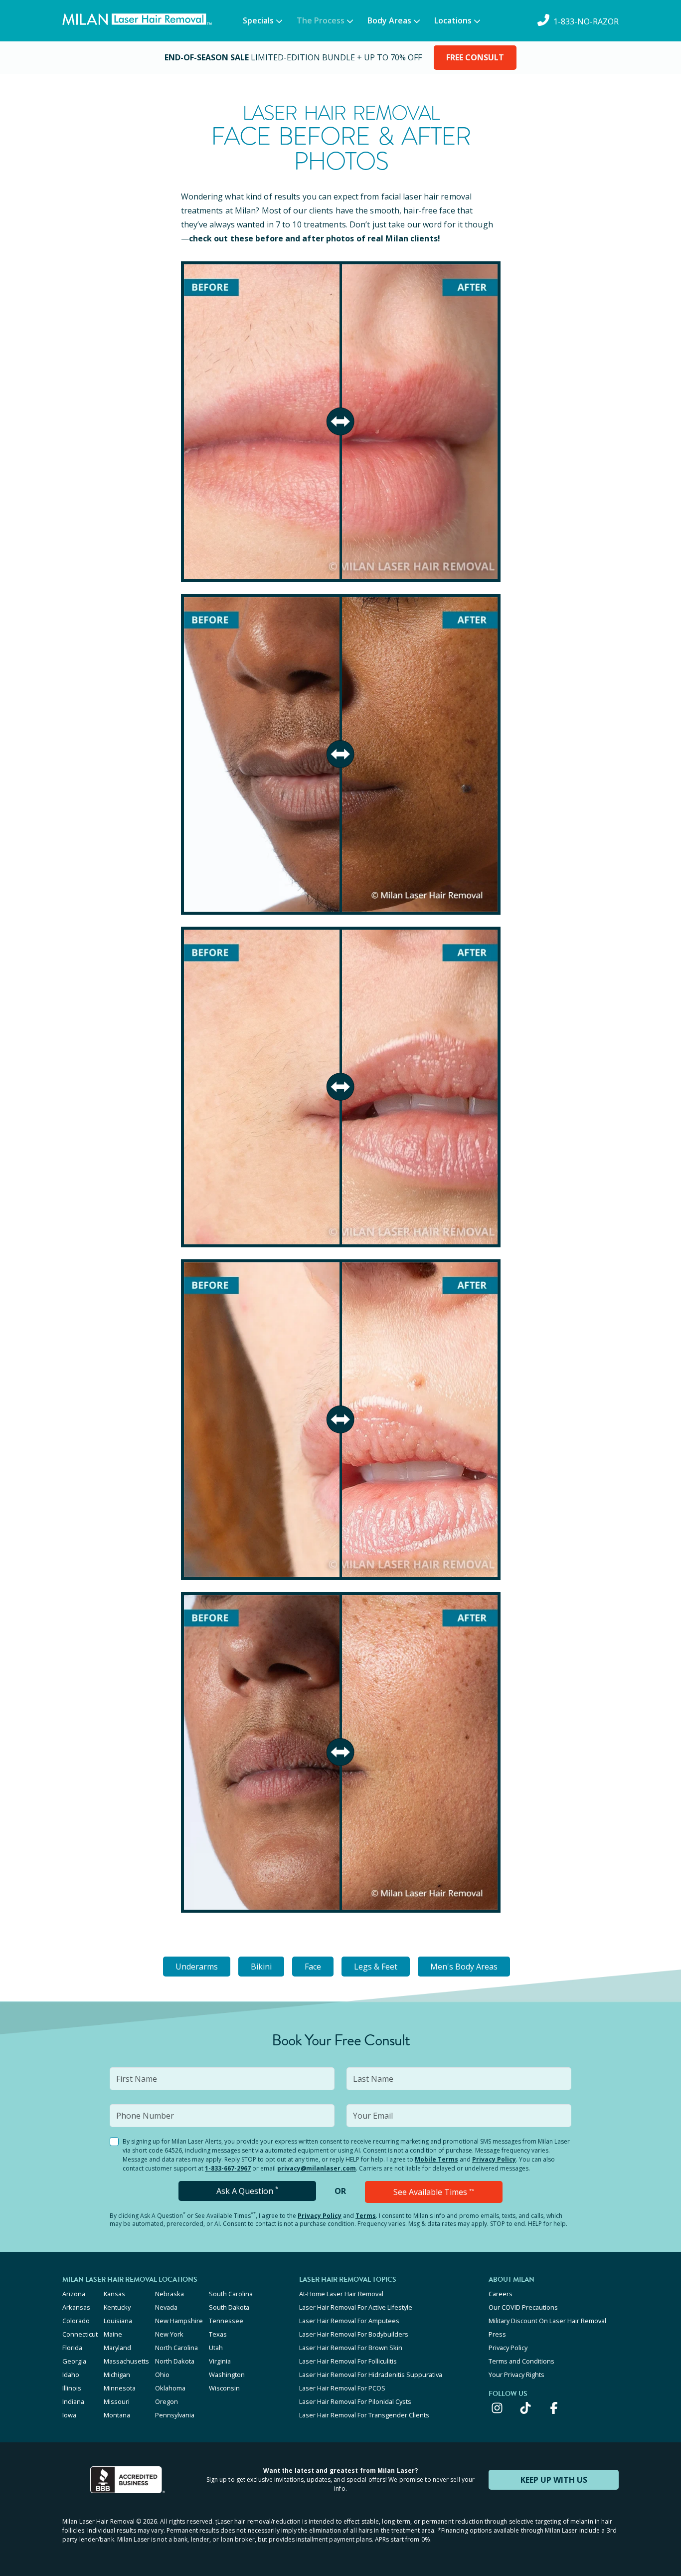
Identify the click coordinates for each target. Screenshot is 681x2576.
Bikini (261, 1967)
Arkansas (76, 2307)
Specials (258, 20)
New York (169, 2334)
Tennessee (226, 2321)
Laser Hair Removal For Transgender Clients (364, 2415)
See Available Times (434, 2192)
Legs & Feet (376, 1967)
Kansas (114, 2294)
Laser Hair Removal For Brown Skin (351, 2348)
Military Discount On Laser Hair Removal (547, 2321)
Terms (366, 2216)
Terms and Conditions (521, 2361)
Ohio (162, 2375)
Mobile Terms (436, 2159)
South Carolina (231, 2294)
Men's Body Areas (464, 1967)
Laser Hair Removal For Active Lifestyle (356, 2307)
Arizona (74, 2294)
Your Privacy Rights (516, 2375)
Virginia (220, 2361)
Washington (227, 2375)
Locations (453, 20)
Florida (72, 2348)
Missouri (117, 2401)
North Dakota (175, 2361)
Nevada (166, 2307)
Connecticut (80, 2334)
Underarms (197, 1967)
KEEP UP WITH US (554, 2480)
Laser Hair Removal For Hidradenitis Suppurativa (371, 2375)
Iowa (69, 2415)
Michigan (117, 2375)
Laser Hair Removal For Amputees (349, 2321)
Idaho (71, 2375)
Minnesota (120, 2388)
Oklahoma (170, 2388)
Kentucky (117, 2307)
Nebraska (170, 2294)
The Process (321, 20)
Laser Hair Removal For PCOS (342, 2388)
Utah (216, 2348)
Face (313, 1967)
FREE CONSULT (475, 57)
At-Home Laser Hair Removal (341, 2294)
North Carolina (176, 2348)
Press (497, 2334)
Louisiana (118, 2321)
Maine (113, 2334)
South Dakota (229, 2307)
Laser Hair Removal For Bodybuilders (354, 2334)
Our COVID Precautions (523, 2307)
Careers (501, 2294)
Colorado (76, 2321)
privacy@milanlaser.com (317, 2168)
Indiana (73, 2401)
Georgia (74, 2361)
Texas (218, 2334)
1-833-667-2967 (228, 2168)
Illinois (72, 2388)
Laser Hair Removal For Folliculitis (348, 2361)
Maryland (117, 2348)
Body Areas (389, 20)
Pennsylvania (175, 2415)
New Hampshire (179, 2321)
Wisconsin (224, 2388)
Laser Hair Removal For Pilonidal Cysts (355, 2401)
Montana (117, 2415)
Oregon (167, 2401)
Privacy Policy (494, 2159)
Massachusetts (126, 2361)
